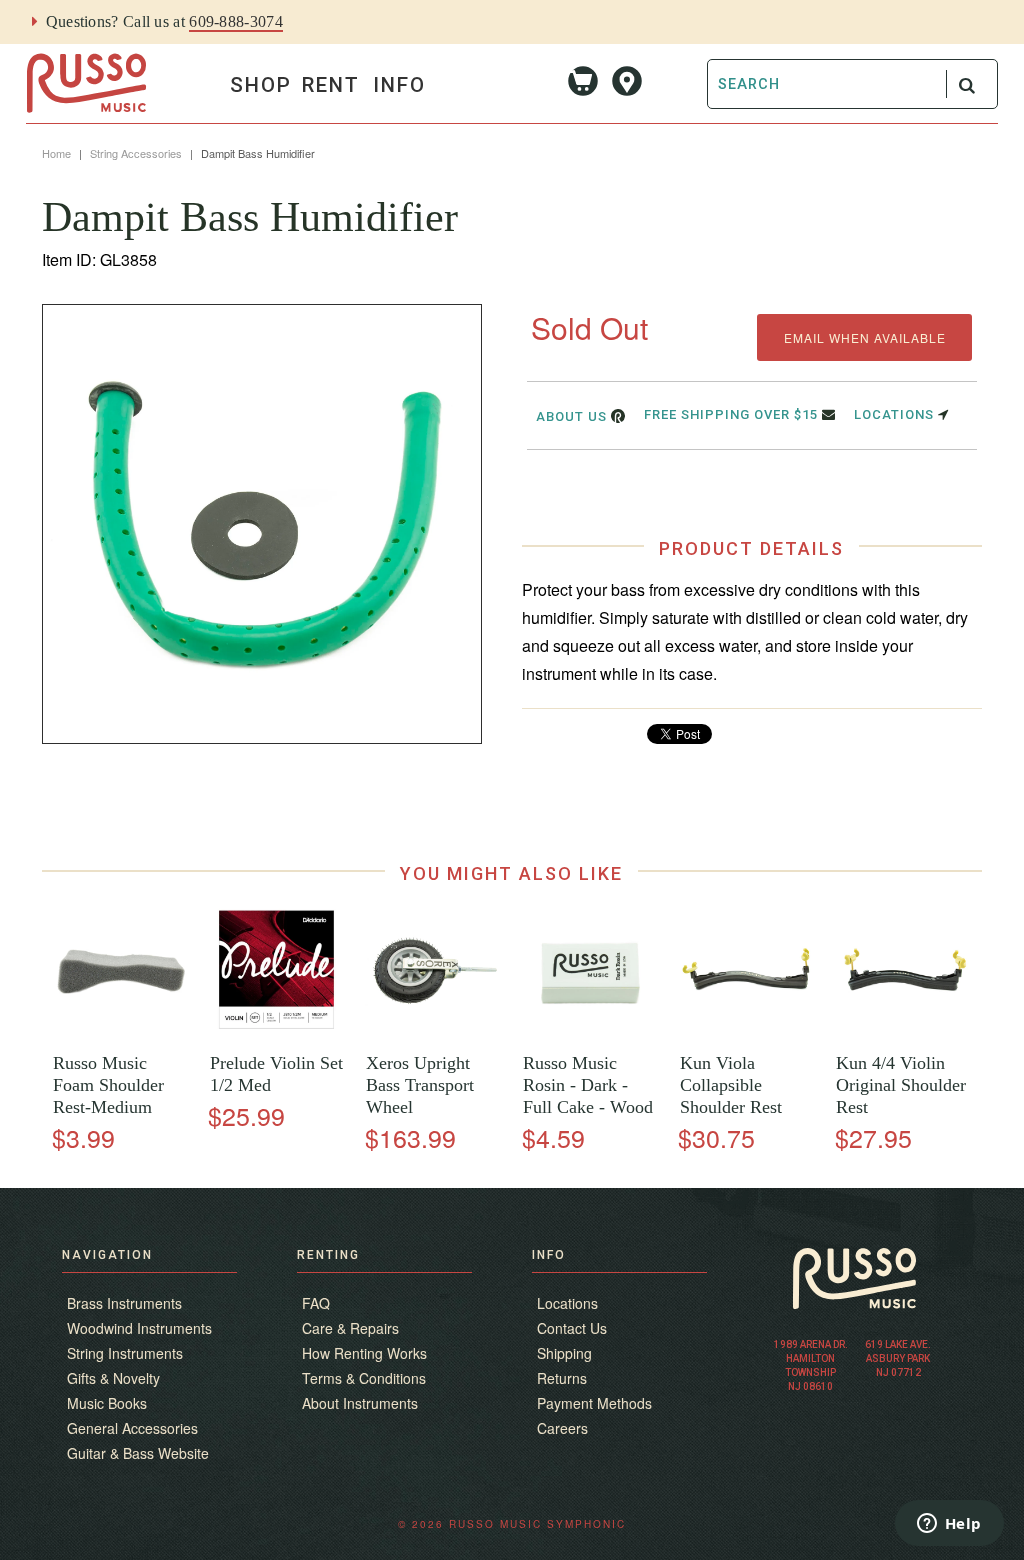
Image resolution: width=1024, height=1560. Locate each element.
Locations (896, 414)
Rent (331, 85)
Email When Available (865, 337)
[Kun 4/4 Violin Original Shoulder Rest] (903, 1032)
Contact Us (572, 1328)
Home (56, 153)
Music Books (107, 1403)
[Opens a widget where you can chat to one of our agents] (949, 1525)
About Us (573, 416)
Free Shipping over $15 (733, 414)
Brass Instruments (124, 1303)
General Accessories (132, 1428)
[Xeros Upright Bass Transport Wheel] (433, 1032)
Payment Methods (594, 1403)
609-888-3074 (236, 21)
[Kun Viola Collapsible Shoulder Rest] (746, 1032)
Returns (562, 1378)
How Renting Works (364, 1353)
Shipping (564, 1353)
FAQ (316, 1303)
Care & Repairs (350, 1328)
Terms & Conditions (364, 1378)
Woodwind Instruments (139, 1328)
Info (399, 85)
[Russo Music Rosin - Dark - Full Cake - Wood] (590, 1032)
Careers (562, 1428)
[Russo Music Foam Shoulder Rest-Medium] (120, 1032)
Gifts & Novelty (113, 1378)
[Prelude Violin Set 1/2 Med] (276, 1032)
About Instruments (360, 1403)
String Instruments (125, 1353)
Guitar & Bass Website (138, 1453)
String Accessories (136, 153)
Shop (261, 85)
